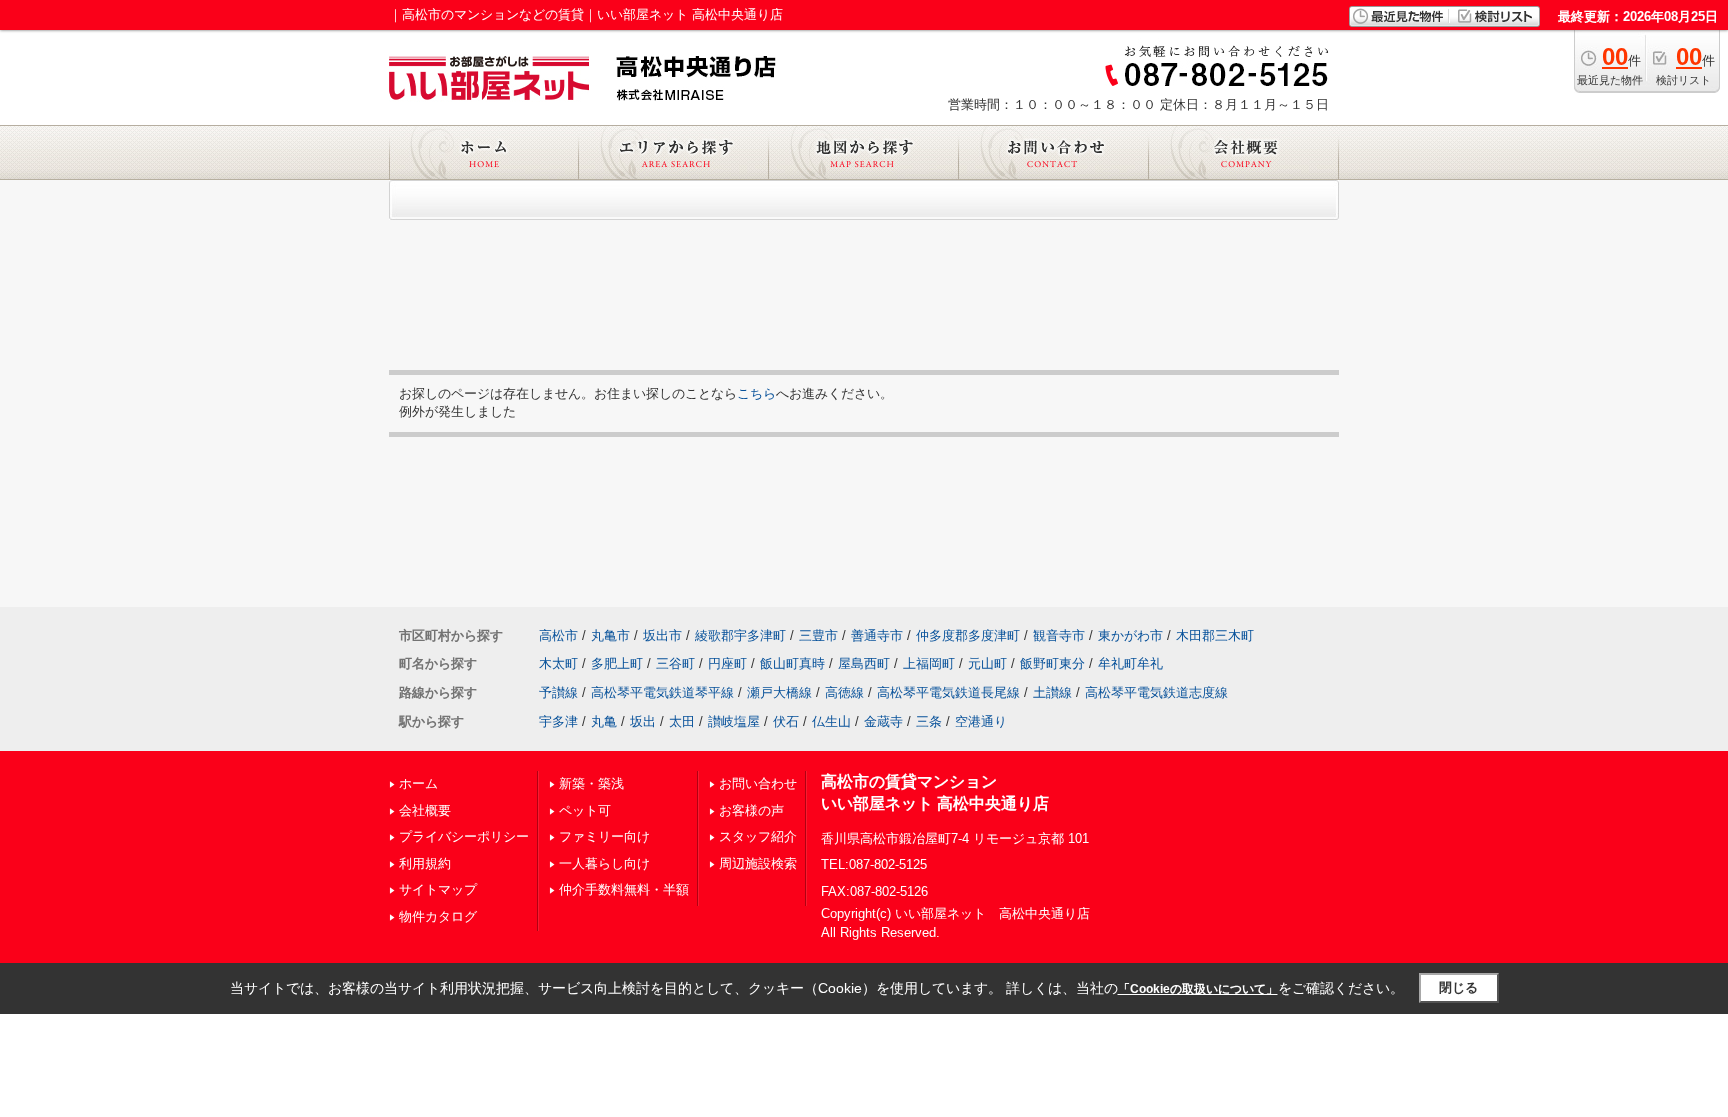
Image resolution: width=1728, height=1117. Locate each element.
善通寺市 (877, 635)
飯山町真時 (792, 663)
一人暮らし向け (604, 863)
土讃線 (1052, 692)
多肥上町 (617, 663)
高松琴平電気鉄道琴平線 (662, 692)
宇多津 (558, 721)
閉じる (1458, 987)
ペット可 (585, 810)
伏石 (786, 721)
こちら (756, 393)
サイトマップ (438, 889)
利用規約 (425, 863)
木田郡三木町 (1215, 635)
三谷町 (675, 663)
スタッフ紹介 (758, 836)
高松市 (558, 635)
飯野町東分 (1052, 663)
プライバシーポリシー (464, 836)
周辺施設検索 (758, 863)
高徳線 (844, 692)
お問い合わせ (758, 783)
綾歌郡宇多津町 (740, 635)
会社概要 (425, 810)
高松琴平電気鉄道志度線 (1156, 692)
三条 (929, 721)
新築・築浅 (591, 783)
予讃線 (558, 692)
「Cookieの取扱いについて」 (1198, 989)
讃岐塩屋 (734, 721)
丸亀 (604, 721)
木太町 (558, 663)
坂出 (643, 721)
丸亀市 (610, 635)
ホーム (418, 783)
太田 (682, 721)
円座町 (727, 663)
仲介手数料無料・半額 (624, 889)
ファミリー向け (604, 836)
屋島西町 (864, 663)
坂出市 (662, 635)
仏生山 (831, 721)
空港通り (981, 721)
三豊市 (818, 635)
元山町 (987, 663)
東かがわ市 (1130, 635)
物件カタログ (438, 916)
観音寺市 (1059, 635)
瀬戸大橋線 (779, 692)
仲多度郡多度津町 (968, 635)
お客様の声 (751, 810)
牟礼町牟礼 (1130, 663)
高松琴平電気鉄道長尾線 (948, 692)
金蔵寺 (883, 721)
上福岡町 (929, 663)
